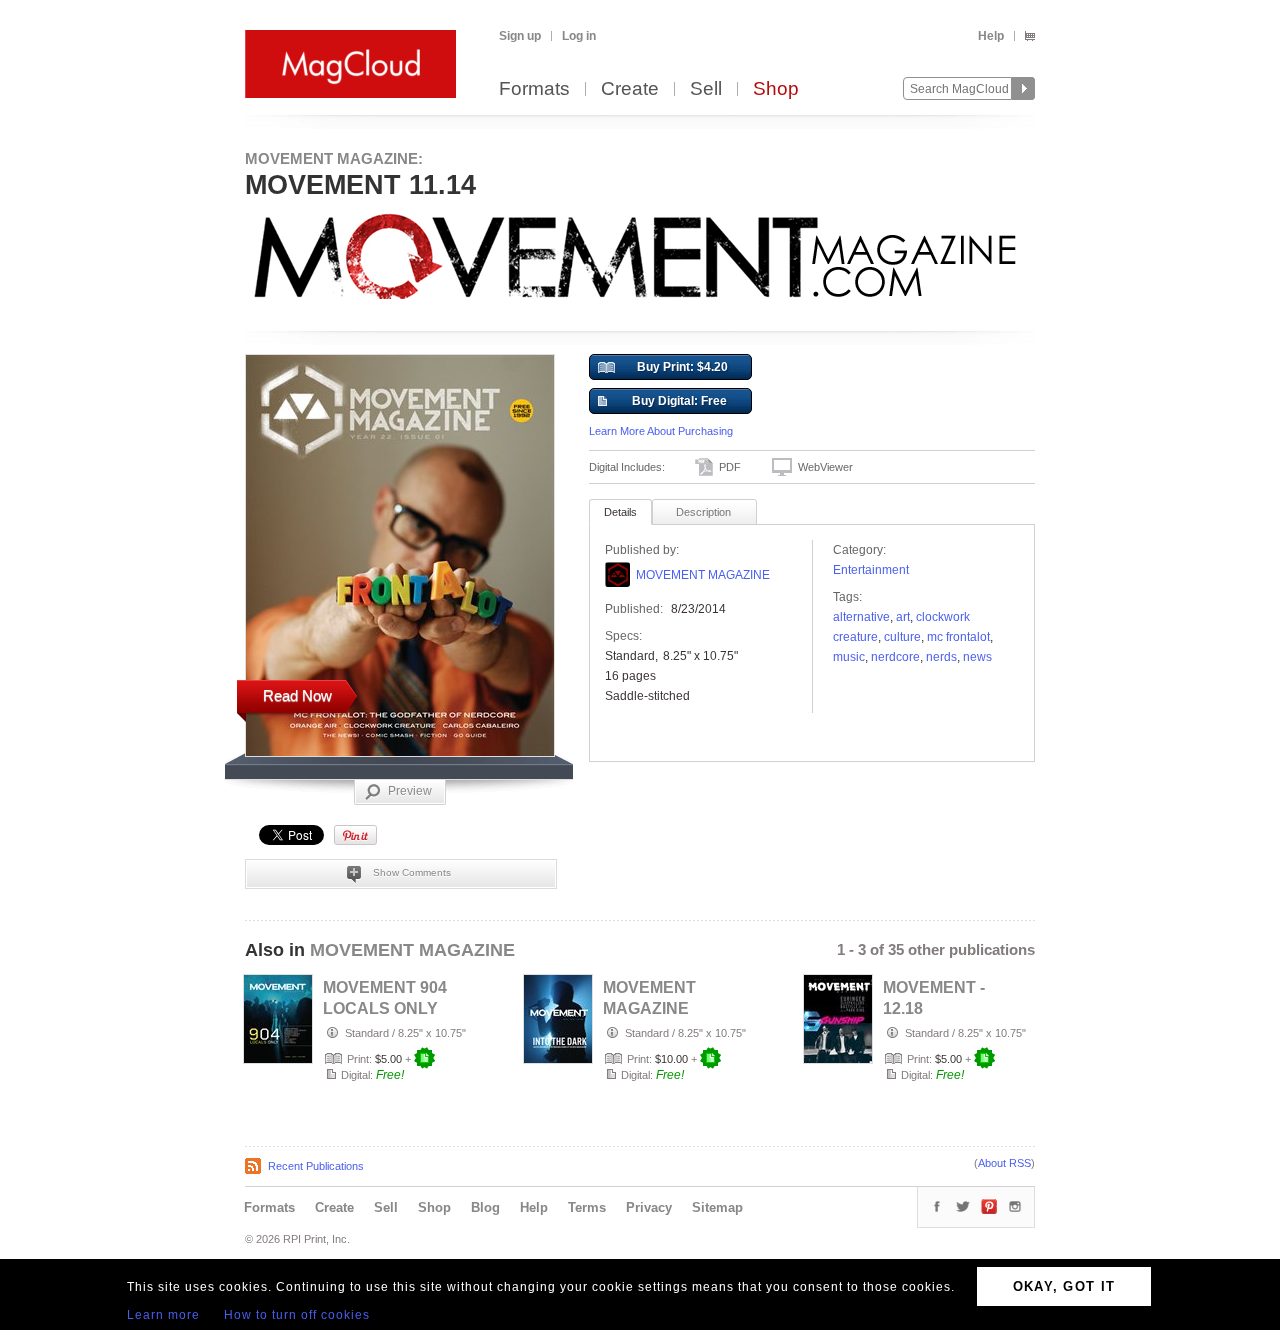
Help (991, 36)
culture (902, 637)
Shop (776, 89)
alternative (861, 617)
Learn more (163, 1315)
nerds (941, 657)
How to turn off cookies (297, 1315)
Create (630, 89)
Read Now (297, 695)
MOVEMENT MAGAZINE (703, 575)
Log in (579, 36)
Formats (534, 89)
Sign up (520, 36)
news (977, 657)
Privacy (649, 1207)
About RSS (1004, 1163)
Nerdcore (895, 657)
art (903, 617)
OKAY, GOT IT (1064, 1286)
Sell (706, 89)
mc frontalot (958, 637)
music (849, 657)
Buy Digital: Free (679, 401)
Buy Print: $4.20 (682, 367)
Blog (485, 1207)
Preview (410, 791)
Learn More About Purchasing (661, 431)
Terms (587, 1207)
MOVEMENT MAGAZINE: (334, 158)
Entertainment (871, 570)
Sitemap (717, 1207)
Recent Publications (316, 1166)
